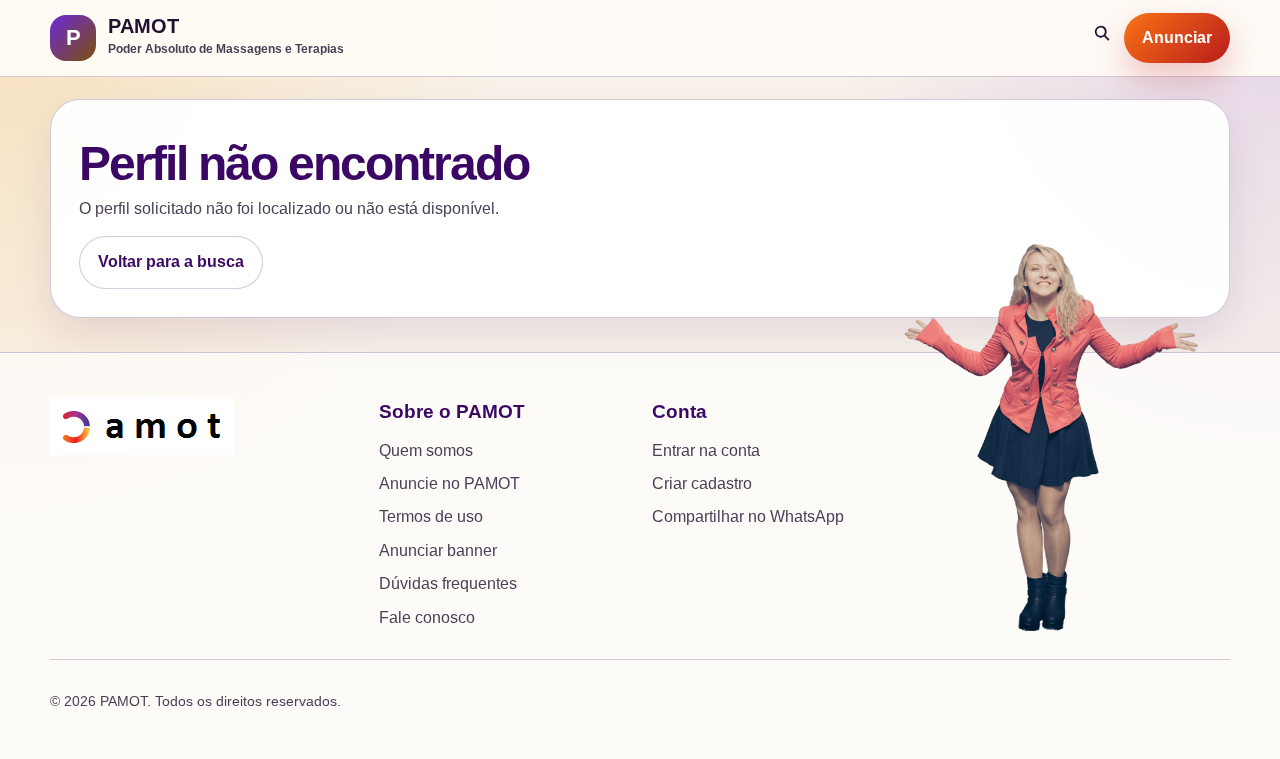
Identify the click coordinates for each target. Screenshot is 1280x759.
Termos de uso (431, 516)
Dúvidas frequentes (448, 583)
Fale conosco (427, 617)
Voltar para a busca (171, 261)
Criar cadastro (702, 483)
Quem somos (426, 450)
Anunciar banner (438, 550)
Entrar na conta (706, 450)
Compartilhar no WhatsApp (748, 516)
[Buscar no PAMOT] (1103, 38)
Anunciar (1177, 37)
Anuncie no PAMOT (449, 483)
